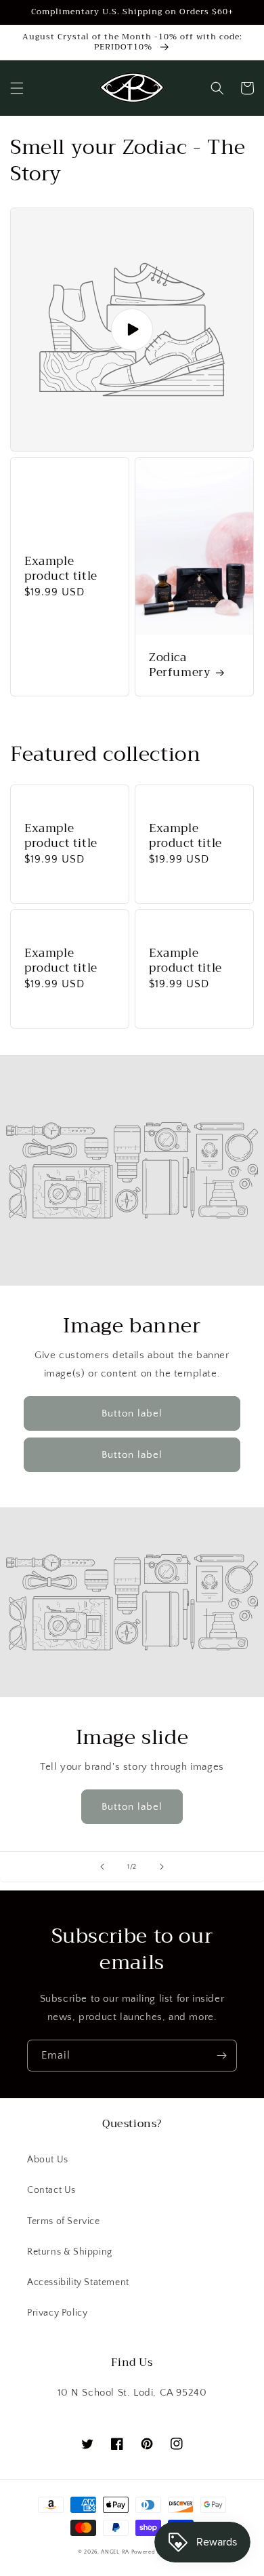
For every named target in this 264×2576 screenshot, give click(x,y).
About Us (48, 2160)
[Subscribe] (221, 2056)
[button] (17, 88)
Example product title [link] (61, 569)
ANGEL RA (115, 2552)
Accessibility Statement (78, 2282)
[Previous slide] (102, 1867)
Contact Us (51, 2190)
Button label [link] (132, 1413)
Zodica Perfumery (180, 665)
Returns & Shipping (70, 2252)
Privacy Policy (57, 2313)
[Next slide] (162, 1867)
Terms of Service (64, 2221)
